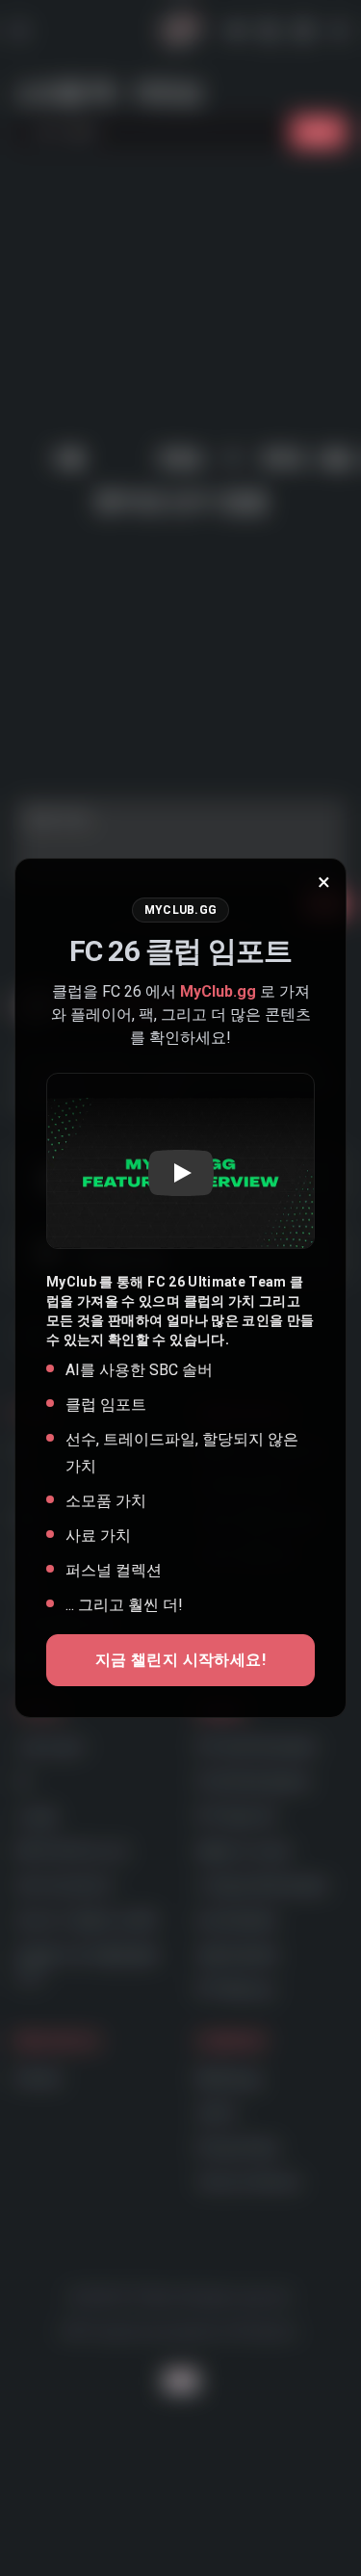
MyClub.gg (218, 991)
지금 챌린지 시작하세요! (180, 1660)
